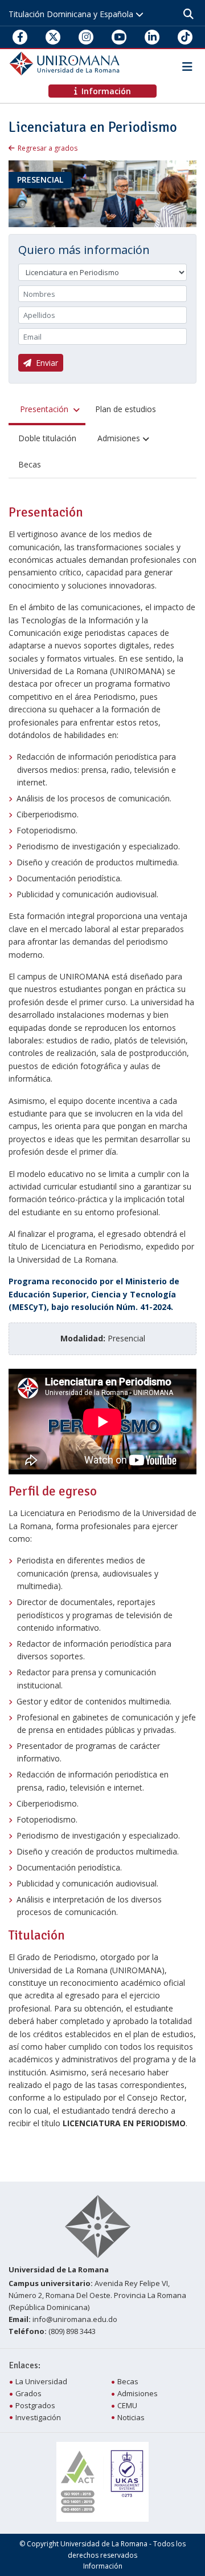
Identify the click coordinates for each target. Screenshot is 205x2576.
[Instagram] (86, 37)
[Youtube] (119, 37)
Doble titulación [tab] (47, 438)
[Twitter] (53, 37)
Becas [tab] (30, 464)
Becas (128, 2381)
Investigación (38, 2417)
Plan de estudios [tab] (126, 409)
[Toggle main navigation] (185, 64)
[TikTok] (185, 37)
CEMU (127, 2405)
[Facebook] (20, 37)
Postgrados (35, 2405)
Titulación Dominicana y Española (72, 14)
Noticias (131, 2417)
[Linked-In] (152, 37)
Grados (28, 2393)
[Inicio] (66, 63)
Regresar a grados (48, 148)
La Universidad (41, 2381)
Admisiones (138, 2393)
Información (103, 2566)
